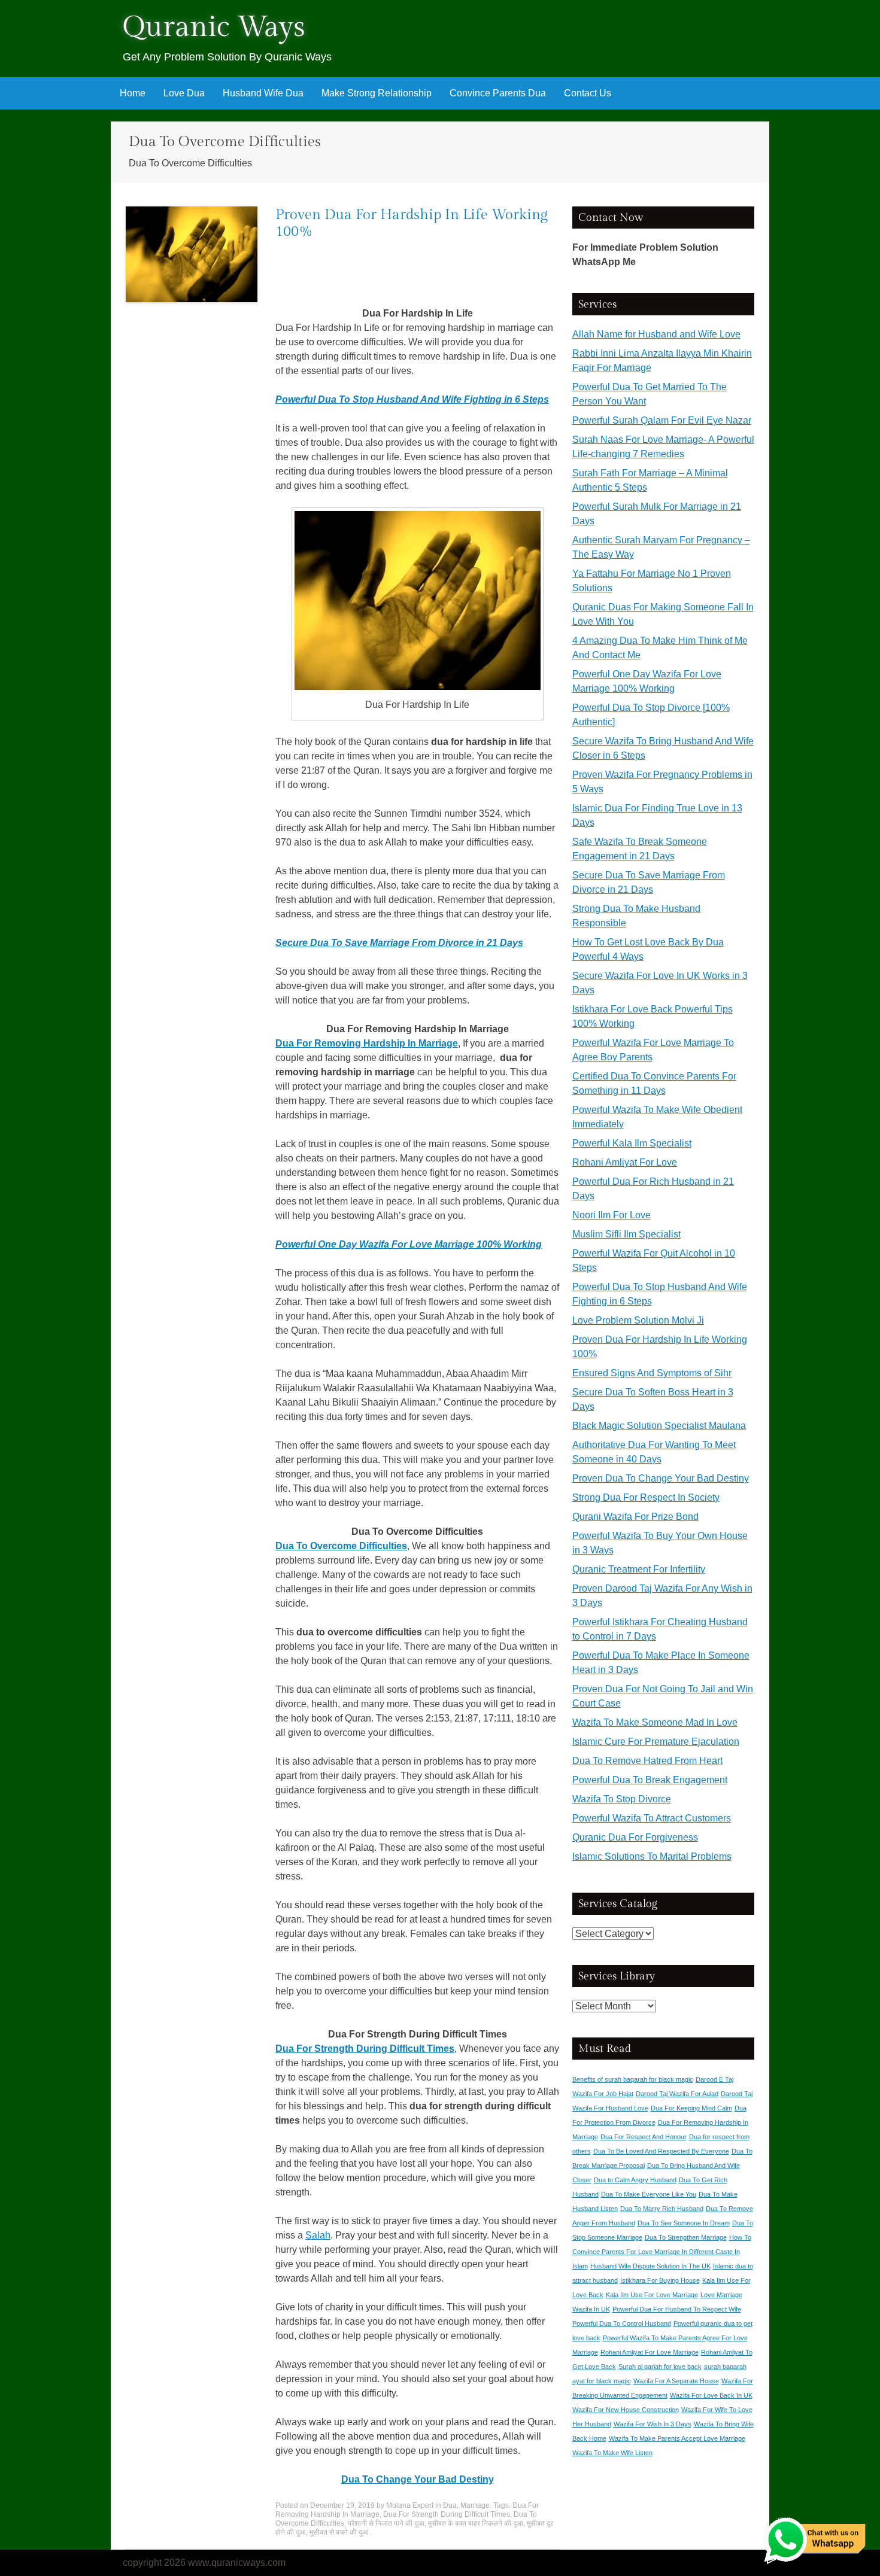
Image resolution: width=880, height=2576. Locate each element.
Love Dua (184, 93)
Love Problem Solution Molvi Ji (638, 1320)
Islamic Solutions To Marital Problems (652, 1856)
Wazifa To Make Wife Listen (612, 2453)
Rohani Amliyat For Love (625, 1162)
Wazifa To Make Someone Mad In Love (655, 1722)
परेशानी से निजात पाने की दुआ (386, 2523)
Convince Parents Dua (498, 93)
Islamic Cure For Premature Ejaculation (656, 1742)
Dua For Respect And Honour (644, 2137)
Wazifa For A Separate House (676, 2381)
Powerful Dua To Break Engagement (650, 1780)
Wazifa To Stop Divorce (622, 1799)
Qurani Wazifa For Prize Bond (635, 1517)
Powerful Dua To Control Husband (622, 2323)
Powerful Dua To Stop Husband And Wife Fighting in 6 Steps (412, 399)
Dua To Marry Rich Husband (662, 2209)
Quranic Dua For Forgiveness (635, 1837)
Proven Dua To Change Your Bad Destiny (661, 1478)
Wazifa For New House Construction (626, 2410)
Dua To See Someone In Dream (684, 2223)
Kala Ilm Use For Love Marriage (652, 2295)
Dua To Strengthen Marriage (686, 2237)
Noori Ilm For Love (612, 1215)
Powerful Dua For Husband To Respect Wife (677, 2309)
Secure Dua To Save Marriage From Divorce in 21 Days (399, 943)
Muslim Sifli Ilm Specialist (626, 1234)
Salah (318, 2235)
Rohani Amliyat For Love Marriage (650, 2352)
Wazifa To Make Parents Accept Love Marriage (677, 2438)
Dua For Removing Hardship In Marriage (367, 1043)
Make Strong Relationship (377, 93)
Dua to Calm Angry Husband (635, 2180)
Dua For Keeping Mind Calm (691, 2108)
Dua (450, 2505)
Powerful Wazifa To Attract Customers (652, 1818)
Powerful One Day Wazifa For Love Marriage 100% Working (409, 1244)
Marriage (475, 2505)
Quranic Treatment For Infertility (639, 1569)
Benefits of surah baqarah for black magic (633, 2079)
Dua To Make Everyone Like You (649, 2194)
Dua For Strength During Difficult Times (365, 2049)
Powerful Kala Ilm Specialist (632, 1143)
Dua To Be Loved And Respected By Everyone (661, 2151)
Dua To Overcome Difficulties (341, 1546)
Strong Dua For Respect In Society (646, 1497)
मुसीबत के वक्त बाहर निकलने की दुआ (476, 2523)
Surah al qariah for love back (660, 2367)
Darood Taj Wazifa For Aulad (677, 2094)
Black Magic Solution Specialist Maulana (659, 1426)
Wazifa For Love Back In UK (711, 2395)
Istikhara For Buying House (660, 2280)
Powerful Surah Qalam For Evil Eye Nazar (662, 420)
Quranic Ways (214, 27)
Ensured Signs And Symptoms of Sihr (652, 1373)
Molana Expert (410, 2505)
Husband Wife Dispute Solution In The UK (650, 2266)
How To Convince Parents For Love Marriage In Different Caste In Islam (662, 2252)
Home (133, 93)
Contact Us (588, 93)
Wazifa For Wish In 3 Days (653, 2424)
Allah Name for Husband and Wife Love (656, 334)
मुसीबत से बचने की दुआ (339, 2532)
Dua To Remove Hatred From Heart (647, 1761)
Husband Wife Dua (263, 93)
